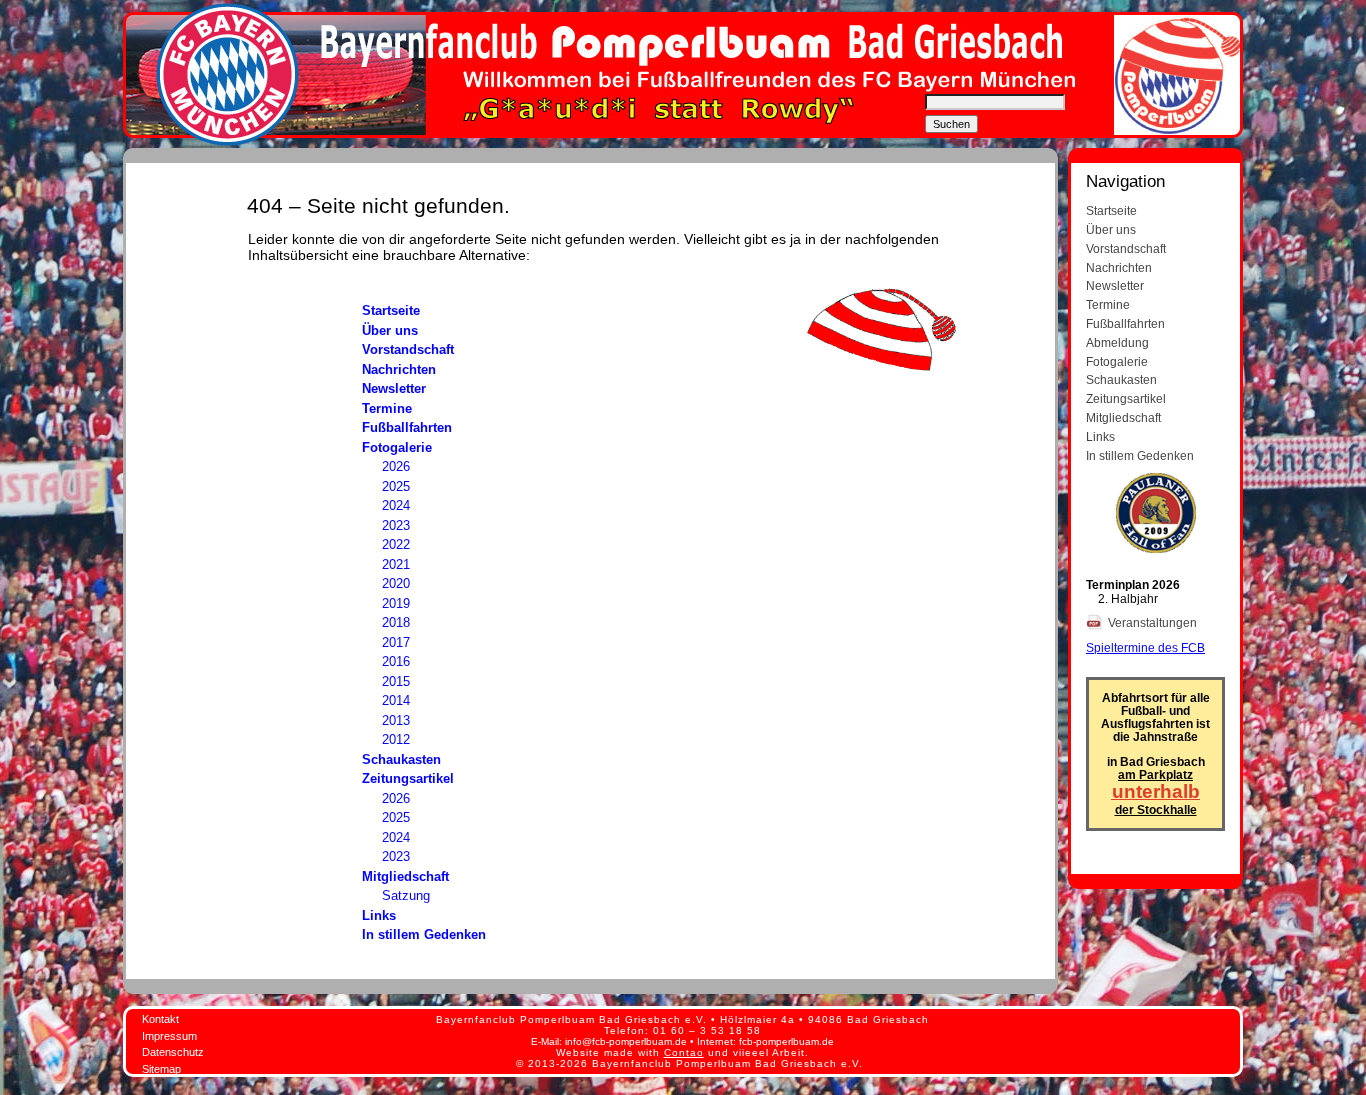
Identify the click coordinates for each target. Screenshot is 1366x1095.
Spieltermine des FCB (1145, 647)
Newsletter (394, 388)
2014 (396, 700)
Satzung (406, 895)
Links (379, 915)
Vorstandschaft (408, 349)
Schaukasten (401, 759)
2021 (396, 564)
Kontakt (160, 1019)
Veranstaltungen (1154, 622)
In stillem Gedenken (424, 934)
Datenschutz (173, 1052)
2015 (396, 681)
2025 (396, 486)
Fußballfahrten (407, 427)
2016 (396, 661)
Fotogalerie (397, 447)
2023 (396, 525)
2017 (396, 642)
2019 (396, 603)
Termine (387, 408)
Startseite (391, 310)
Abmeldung (1117, 342)
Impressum (169, 1036)
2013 (396, 720)
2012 (396, 739)
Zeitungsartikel (408, 778)
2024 (396, 505)
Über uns (390, 330)
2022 (396, 544)
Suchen (951, 124)
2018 (396, 622)
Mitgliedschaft (405, 876)
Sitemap (161, 1069)
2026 (396, 466)
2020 (396, 583)
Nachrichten (399, 369)
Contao (684, 1052)
